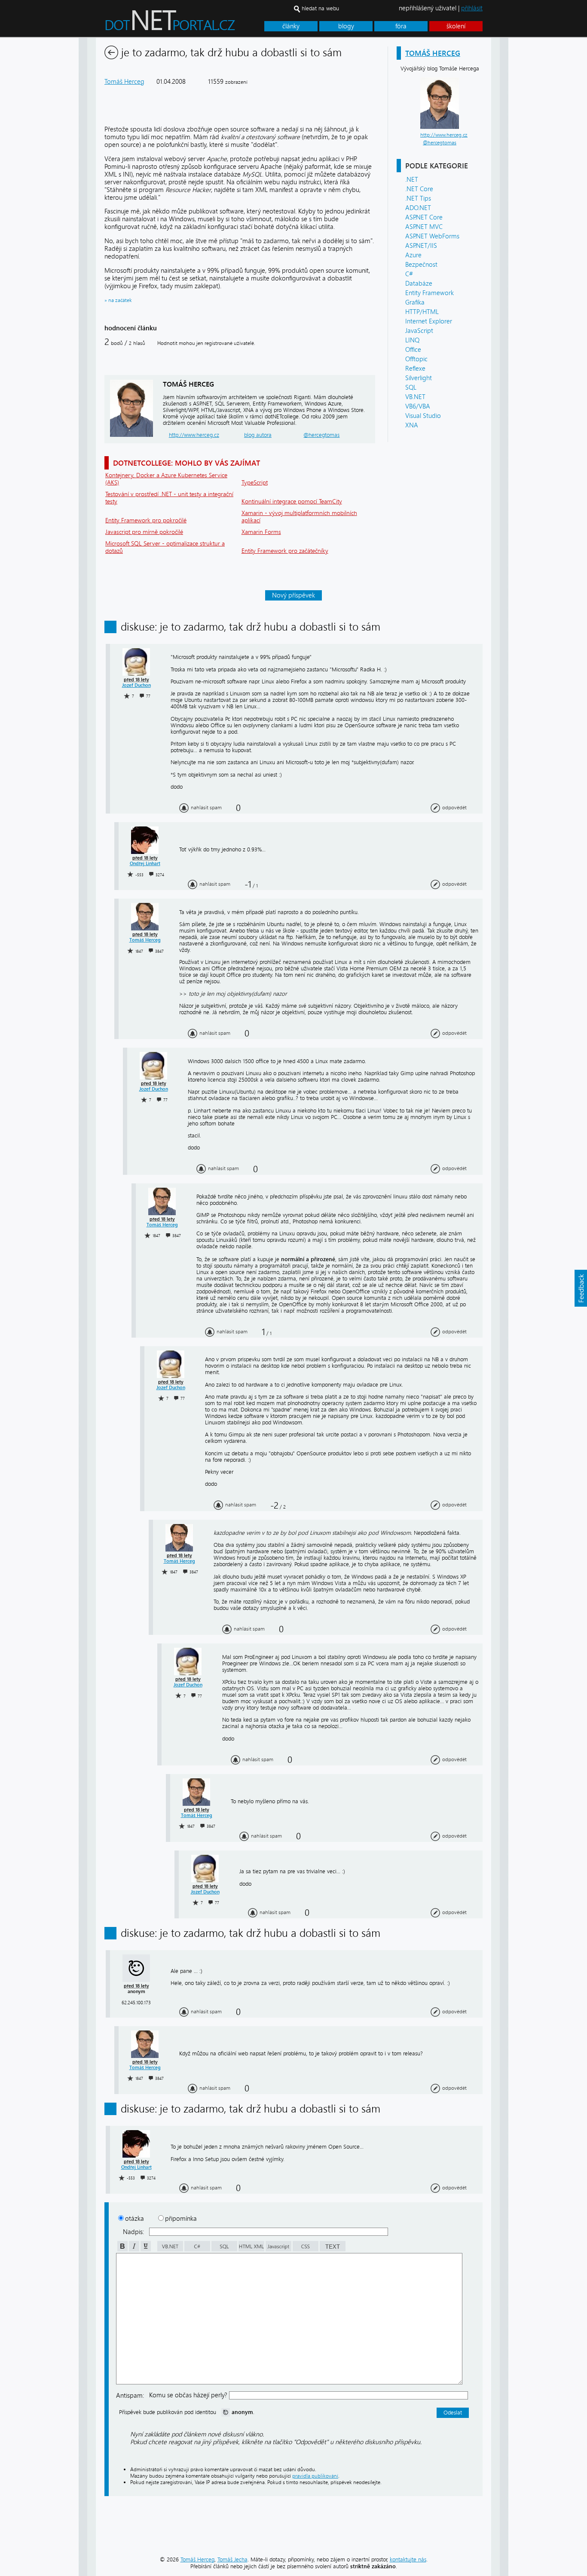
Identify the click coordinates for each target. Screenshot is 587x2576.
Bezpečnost (421, 265)
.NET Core (419, 189)
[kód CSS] (305, 2249)
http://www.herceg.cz (444, 135)
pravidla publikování (315, 2476)
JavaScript (419, 331)
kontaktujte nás (408, 2559)
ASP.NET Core (424, 217)
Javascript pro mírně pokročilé (144, 532)
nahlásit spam (206, 808)
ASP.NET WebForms (432, 236)
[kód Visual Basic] (170, 2249)
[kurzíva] (133, 2249)
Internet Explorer (429, 321)
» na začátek (118, 300)
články (291, 26)
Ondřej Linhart (145, 864)
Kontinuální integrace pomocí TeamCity (292, 501)
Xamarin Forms (261, 532)
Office (413, 350)
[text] (332, 2249)
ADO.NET (418, 208)
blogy (346, 26)
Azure (413, 255)
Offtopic (416, 359)
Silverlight (419, 378)
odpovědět (454, 808)
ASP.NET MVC (424, 227)
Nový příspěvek (293, 595)
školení (456, 26)
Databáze (419, 284)
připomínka (181, 2219)
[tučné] (122, 2249)
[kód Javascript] (278, 2249)
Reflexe (415, 369)
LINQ (412, 340)
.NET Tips (418, 198)
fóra (401, 26)
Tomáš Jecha (232, 2559)
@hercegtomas (440, 143)
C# (409, 274)
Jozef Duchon (136, 685)
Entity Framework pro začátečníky (285, 551)
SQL (411, 387)
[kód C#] (197, 2249)
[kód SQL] (224, 2249)
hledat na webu (320, 8)
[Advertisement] (543, 167)
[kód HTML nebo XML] (251, 2249)
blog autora (258, 435)
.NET (412, 180)
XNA (412, 425)
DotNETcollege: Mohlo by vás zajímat (186, 463)
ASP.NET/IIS (421, 246)
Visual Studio (423, 416)
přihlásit (472, 8)
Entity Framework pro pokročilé (146, 520)
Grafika (415, 302)
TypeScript (255, 483)
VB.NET (415, 397)
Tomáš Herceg (433, 53)
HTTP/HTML (422, 312)
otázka (135, 2219)
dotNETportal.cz (186, 24)
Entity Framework (430, 293)
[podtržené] (145, 2249)
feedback (581, 1288)
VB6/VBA (418, 406)
